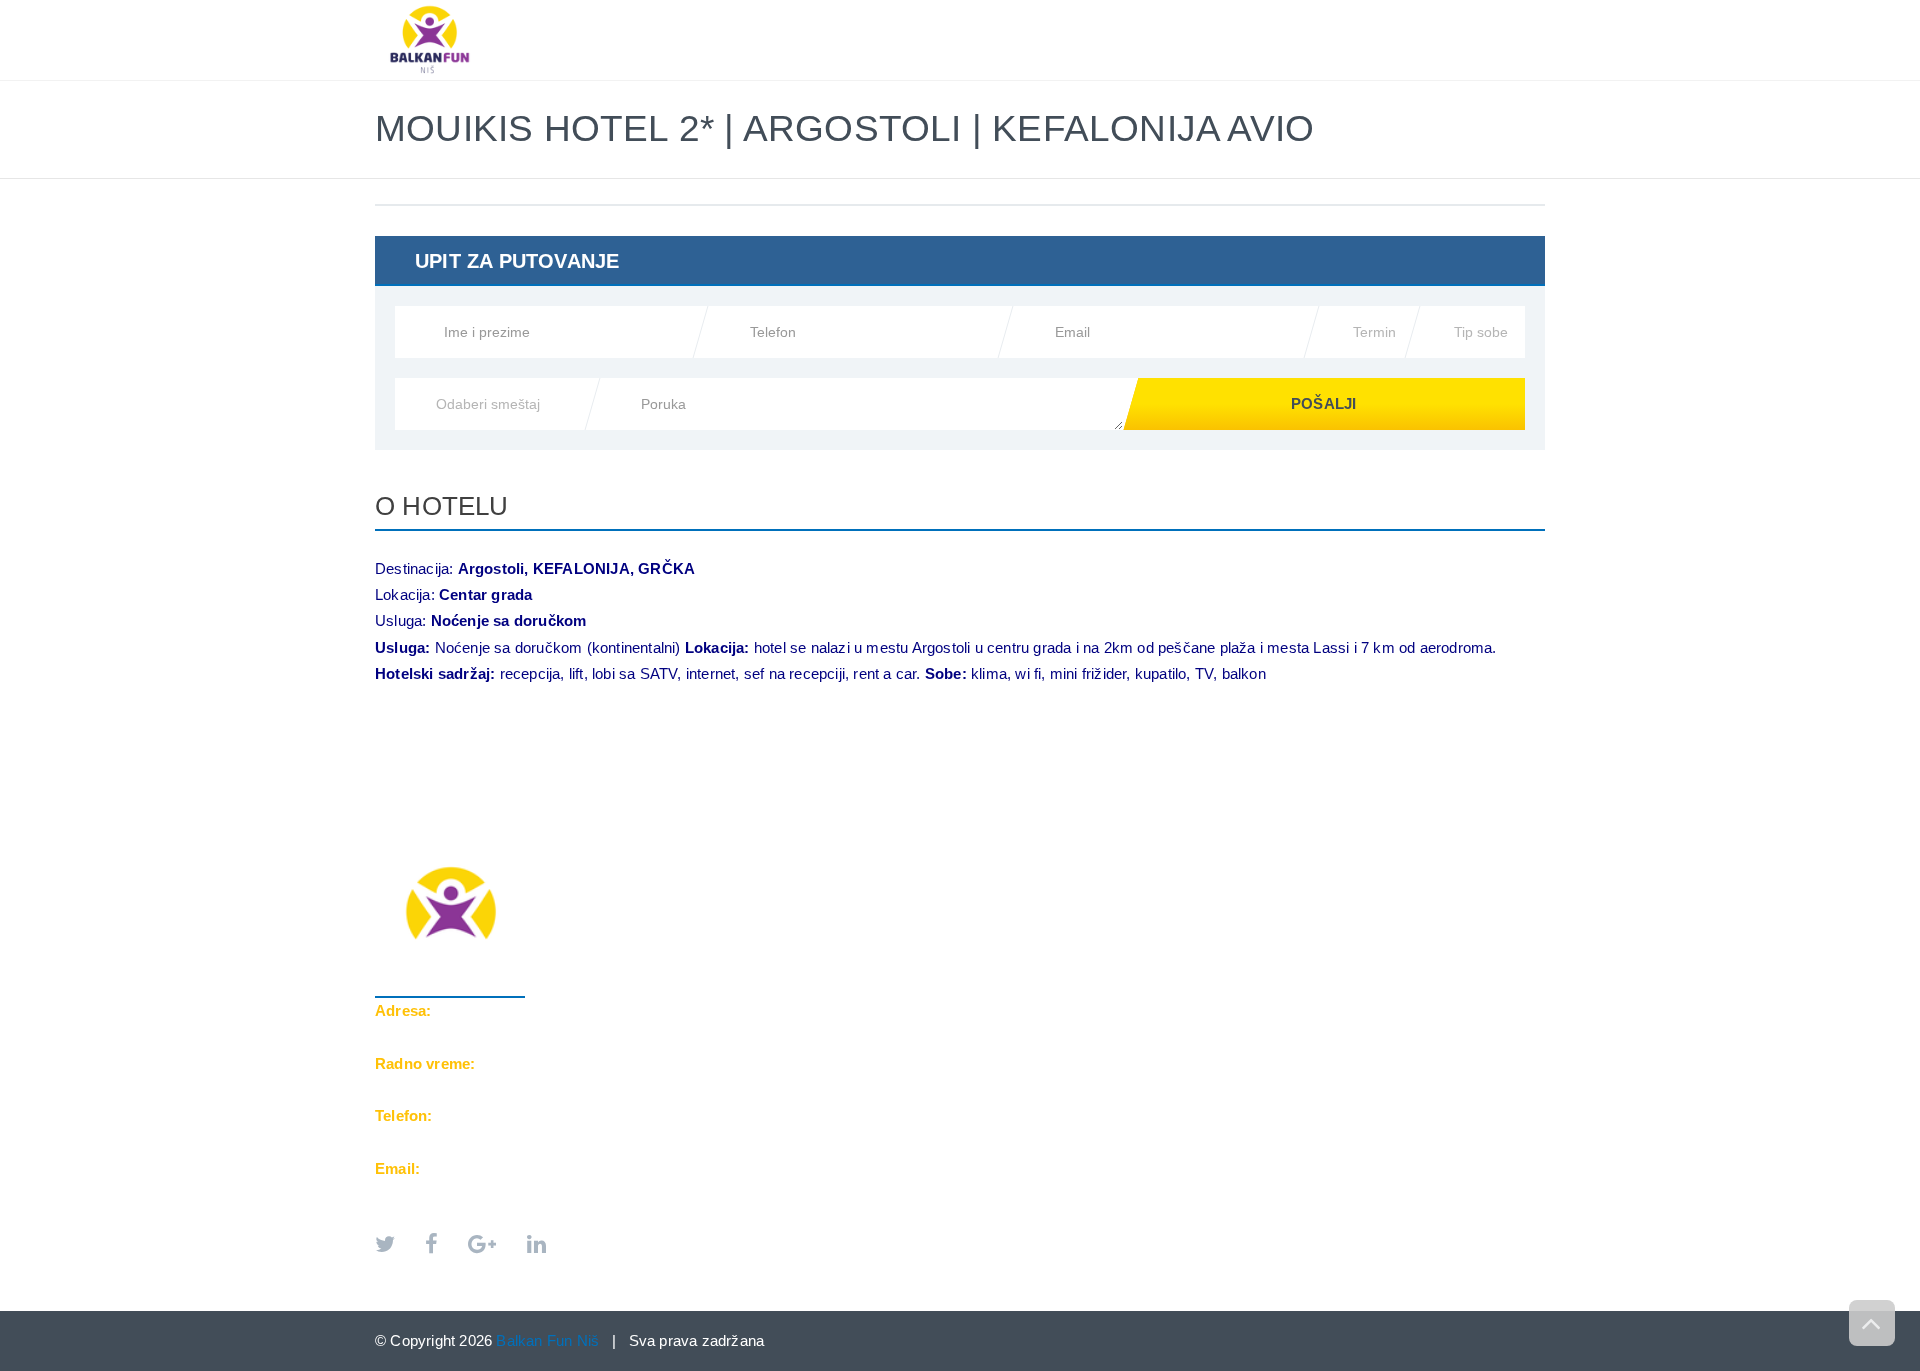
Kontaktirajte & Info (1366, 10)
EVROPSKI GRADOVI (969, 10)
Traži (1505, 10)
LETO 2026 (827, 10)
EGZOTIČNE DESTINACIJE (1162, 10)
